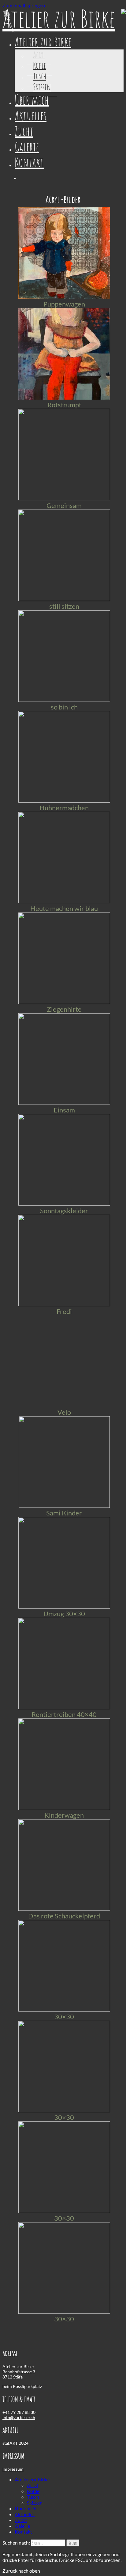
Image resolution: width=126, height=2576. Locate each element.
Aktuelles (31, 116)
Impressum (13, 2469)
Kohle (39, 65)
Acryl (39, 55)
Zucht (24, 131)
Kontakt (29, 162)
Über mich (32, 100)
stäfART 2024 (15, 2443)
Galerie (27, 147)
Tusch (40, 76)
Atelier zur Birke (43, 42)
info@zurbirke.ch (19, 2417)
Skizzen (42, 87)
